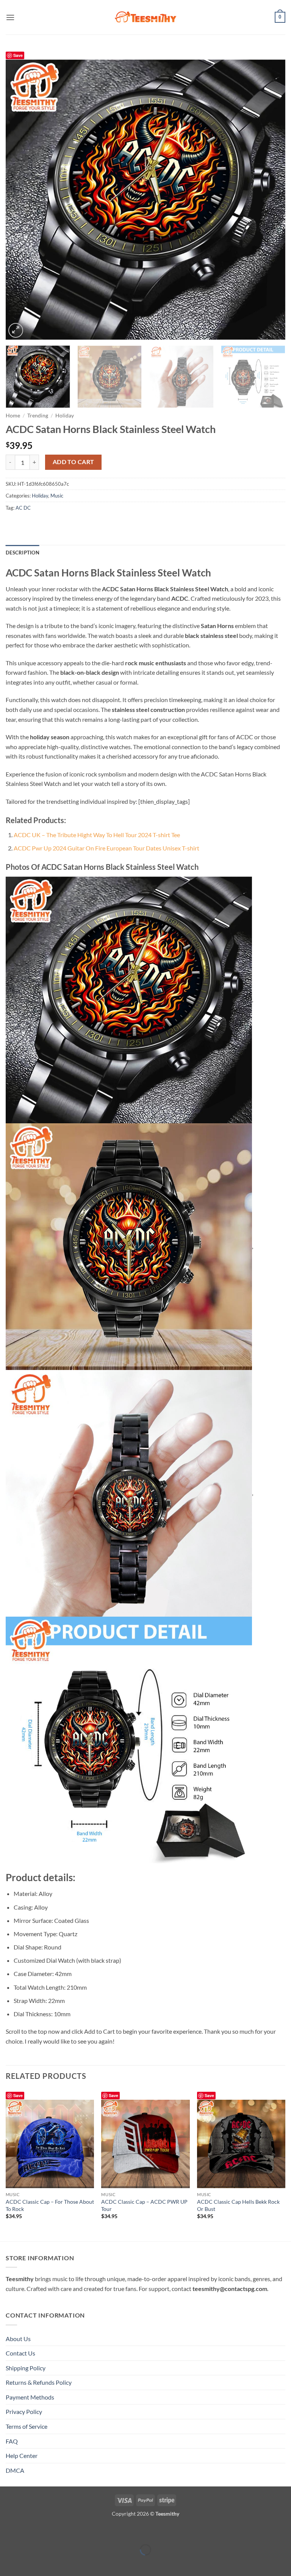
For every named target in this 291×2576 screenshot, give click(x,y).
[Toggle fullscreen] (29, 2531)
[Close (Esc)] (73, 2531)
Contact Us (20, 2353)
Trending (38, 416)
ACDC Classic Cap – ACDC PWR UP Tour (144, 2205)
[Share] (51, 2531)
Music (57, 496)
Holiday (65, 416)
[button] (10, 17)
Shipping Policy (26, 2368)
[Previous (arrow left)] (7, 2563)
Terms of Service (27, 2426)
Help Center (22, 2456)
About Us (18, 2339)
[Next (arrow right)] (29, 2563)
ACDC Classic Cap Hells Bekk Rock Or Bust (238, 2205)
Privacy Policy (24, 2411)
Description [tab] (23, 553)
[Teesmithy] (145, 17)
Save (18, 55)
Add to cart (74, 462)
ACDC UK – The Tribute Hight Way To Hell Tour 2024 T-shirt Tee (97, 835)
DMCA (15, 2470)
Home (13, 416)
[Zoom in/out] (7, 2531)
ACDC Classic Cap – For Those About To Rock (50, 2205)
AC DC (23, 508)
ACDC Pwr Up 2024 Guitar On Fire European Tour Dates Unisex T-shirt (106, 848)
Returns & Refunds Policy (39, 2382)
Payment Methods (30, 2397)
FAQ (12, 2441)
